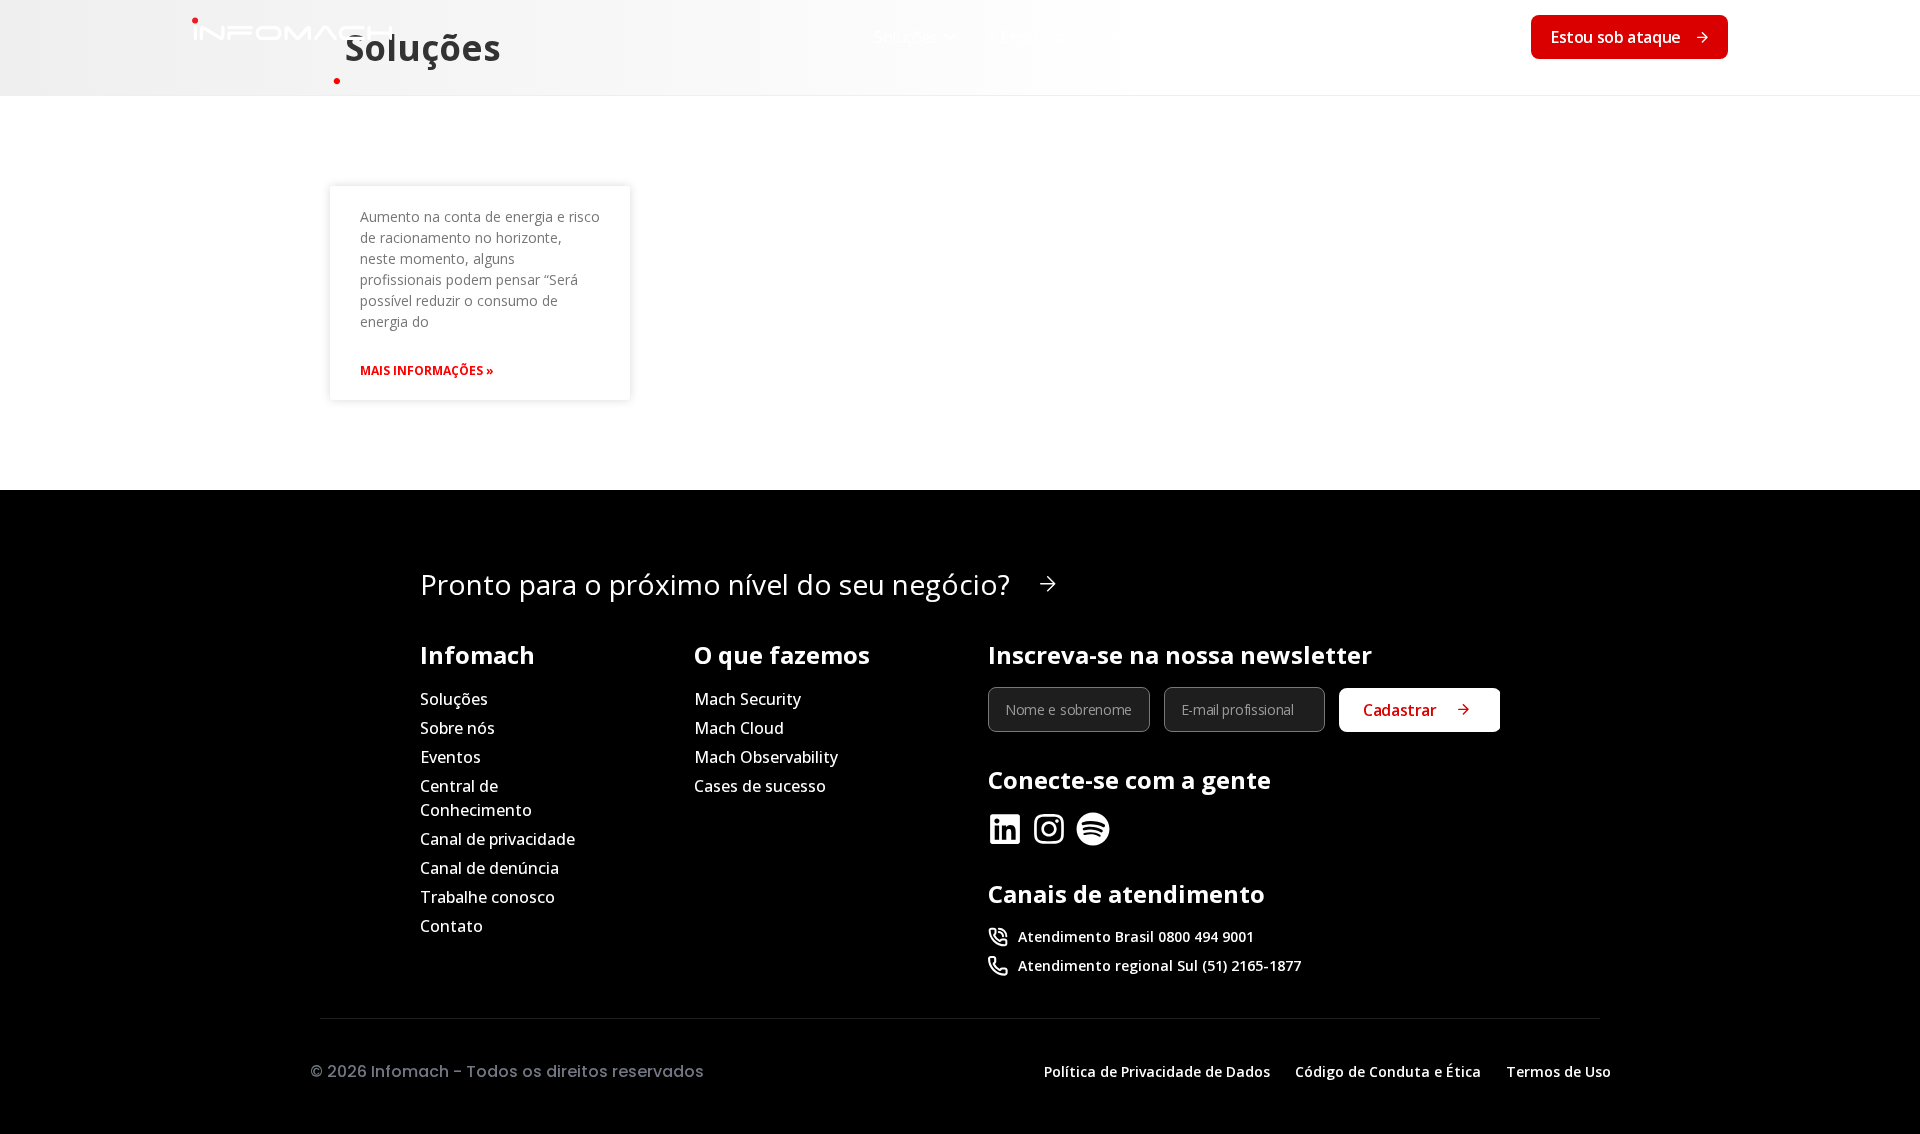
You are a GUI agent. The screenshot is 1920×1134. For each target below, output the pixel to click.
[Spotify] (1093, 829)
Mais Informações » (427, 370)
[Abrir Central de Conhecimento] (1378, 37)
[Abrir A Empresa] (1076, 37)
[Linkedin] (1005, 829)
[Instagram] (1049, 829)
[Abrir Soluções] (950, 37)
